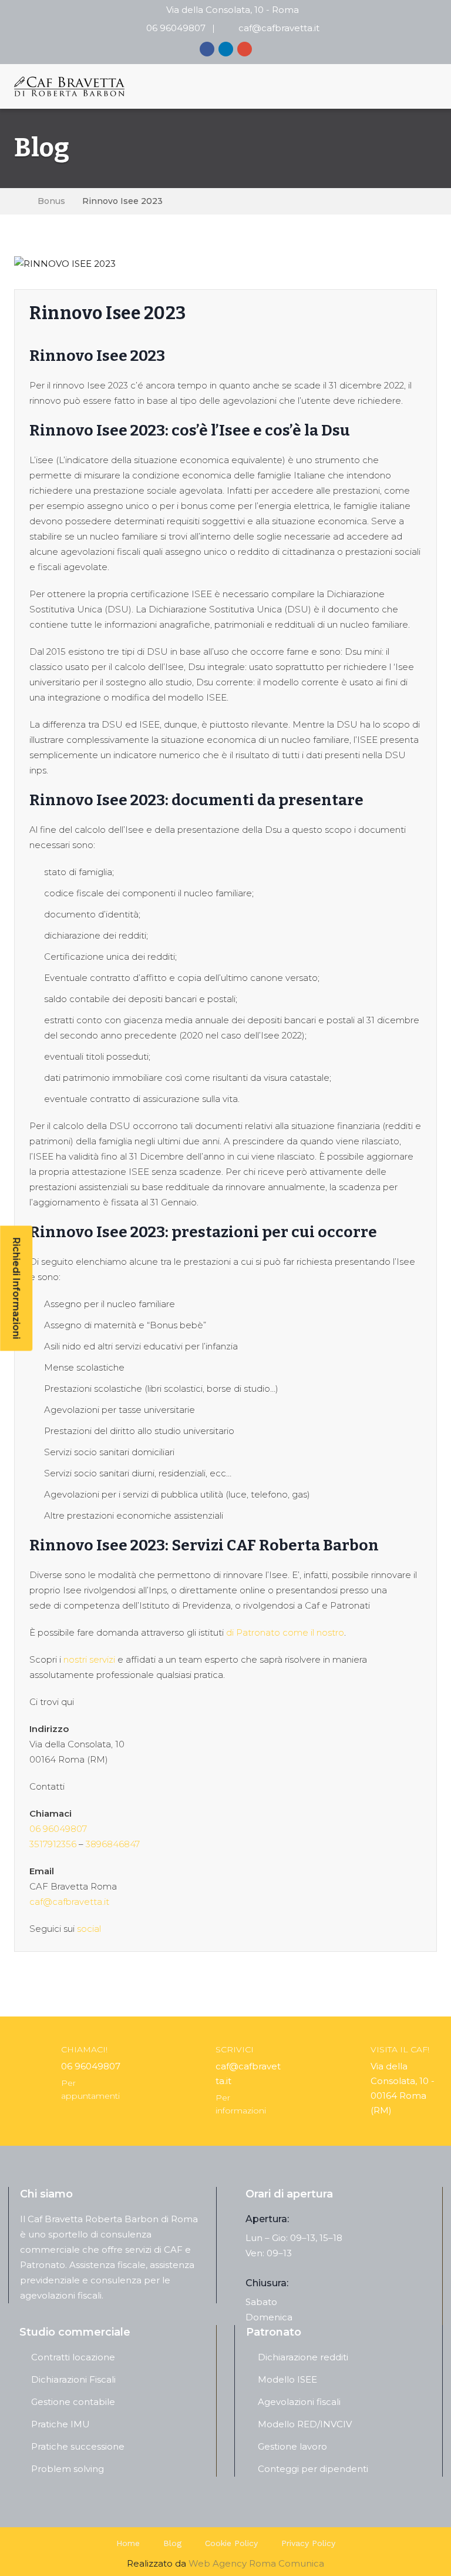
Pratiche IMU (60, 2424)
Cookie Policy (231, 2543)
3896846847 (113, 1844)
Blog (172, 2543)
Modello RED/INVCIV (305, 2424)
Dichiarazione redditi (303, 2357)
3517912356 (53, 1844)
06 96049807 (176, 28)
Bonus (51, 201)
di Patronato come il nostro (285, 1632)
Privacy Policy (308, 2543)
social (89, 1929)
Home (128, 2543)
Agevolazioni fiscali (299, 2402)
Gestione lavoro (292, 2446)
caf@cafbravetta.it (279, 28)
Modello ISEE (287, 2379)
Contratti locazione (73, 2357)
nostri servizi (88, 1659)
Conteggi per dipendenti (313, 2469)
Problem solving (68, 2469)
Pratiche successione (78, 2446)
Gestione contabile (73, 2402)
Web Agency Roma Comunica (256, 2563)
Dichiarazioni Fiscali (73, 2379)
